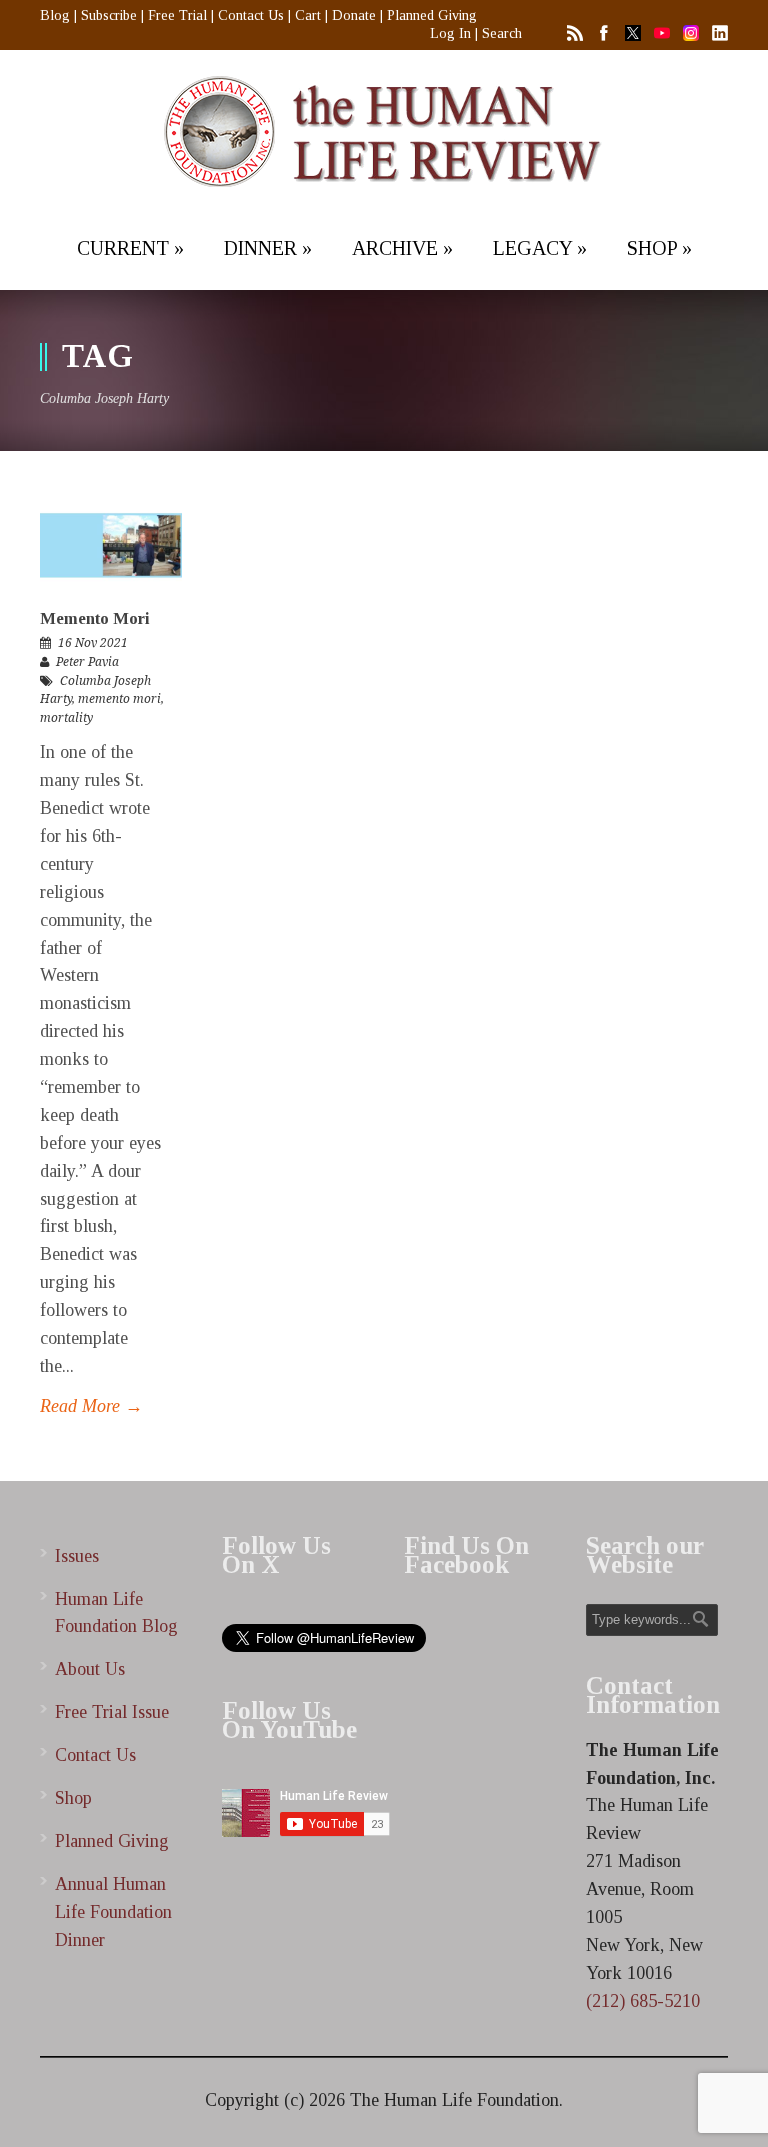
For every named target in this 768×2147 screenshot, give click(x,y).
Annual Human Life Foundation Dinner (113, 1912)
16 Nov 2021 (93, 643)
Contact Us (251, 15)
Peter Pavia (87, 662)
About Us (90, 1669)
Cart (308, 15)
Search (502, 33)
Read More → (91, 1406)
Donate (354, 15)
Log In (450, 33)
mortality (66, 718)
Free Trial (177, 15)
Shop (73, 1798)
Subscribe (109, 15)
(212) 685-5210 (643, 2001)
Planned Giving (432, 15)
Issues (77, 1556)
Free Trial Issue (112, 1712)
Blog (55, 15)
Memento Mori (95, 618)
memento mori (119, 699)
